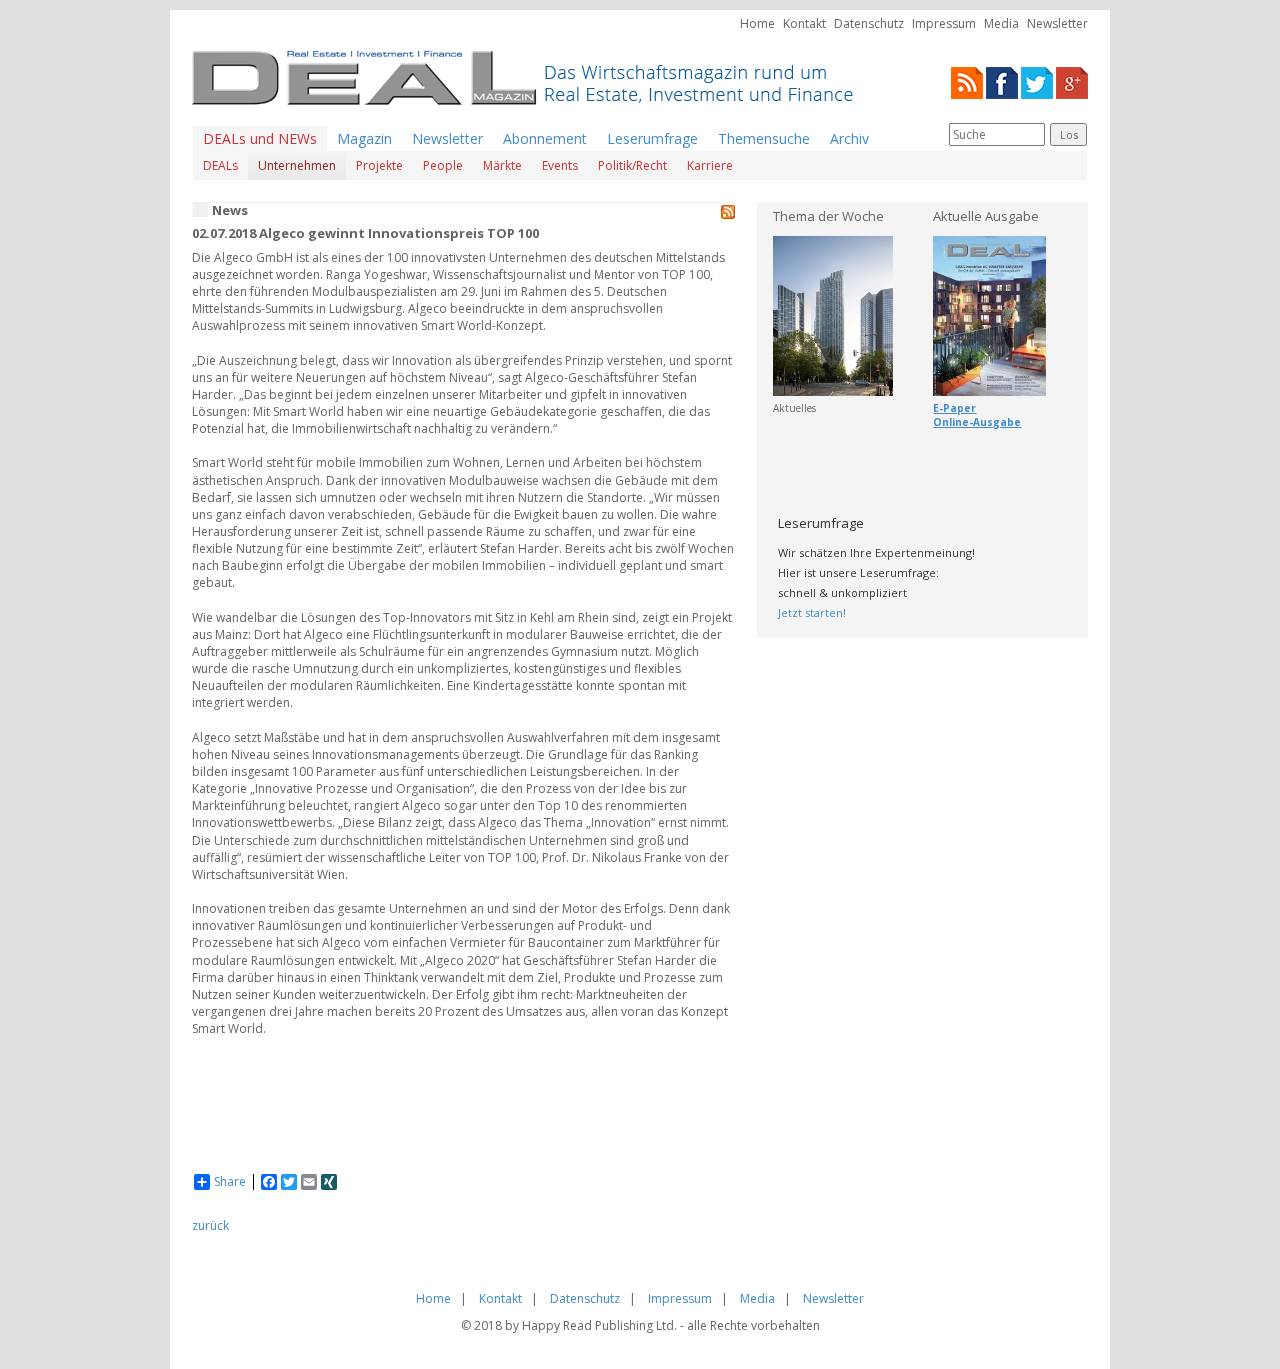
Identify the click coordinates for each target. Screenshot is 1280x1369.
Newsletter (1057, 23)
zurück (210, 1225)
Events (560, 165)
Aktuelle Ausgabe (986, 216)
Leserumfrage (652, 138)
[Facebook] (1002, 81)
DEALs (220, 165)
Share (230, 1182)
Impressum (944, 23)
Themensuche (764, 138)
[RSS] (967, 81)
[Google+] (1072, 81)
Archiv (849, 138)
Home (757, 23)
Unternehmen (297, 165)
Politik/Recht (632, 165)
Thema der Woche (828, 216)
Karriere (710, 165)
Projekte (379, 165)
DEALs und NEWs (260, 138)
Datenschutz (869, 23)
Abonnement (545, 138)
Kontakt (804, 23)
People (443, 165)
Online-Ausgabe (977, 422)
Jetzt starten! (812, 612)
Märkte (502, 165)
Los (1069, 134)
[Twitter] (1037, 81)
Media (1001, 23)
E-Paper (954, 408)
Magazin (364, 138)
